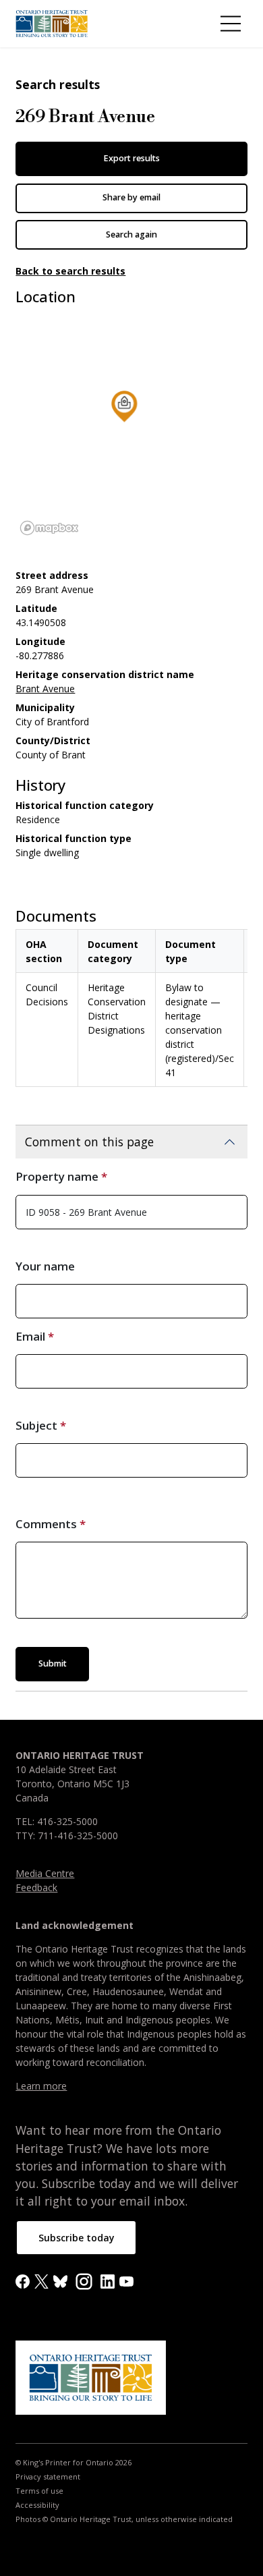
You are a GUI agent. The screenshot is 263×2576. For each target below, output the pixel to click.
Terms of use (39, 2491)
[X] (41, 2281)
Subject (36, 1425)
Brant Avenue (45, 689)
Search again (131, 234)
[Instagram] (84, 2280)
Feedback (36, 1887)
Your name (45, 1266)
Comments (46, 1524)
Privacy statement (48, 2477)
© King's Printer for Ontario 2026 (74, 2463)
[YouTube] (126, 2281)
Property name (57, 1176)
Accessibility (37, 2505)
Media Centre (45, 1873)
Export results (131, 158)
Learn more (41, 2086)
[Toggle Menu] (231, 24)
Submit (53, 1663)
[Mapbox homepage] (49, 528)
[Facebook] (23, 2281)
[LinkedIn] (108, 2281)
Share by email (131, 197)
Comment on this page (89, 1142)
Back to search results (70, 271)
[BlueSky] (60, 2281)
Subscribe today (77, 2238)
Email (30, 1336)
